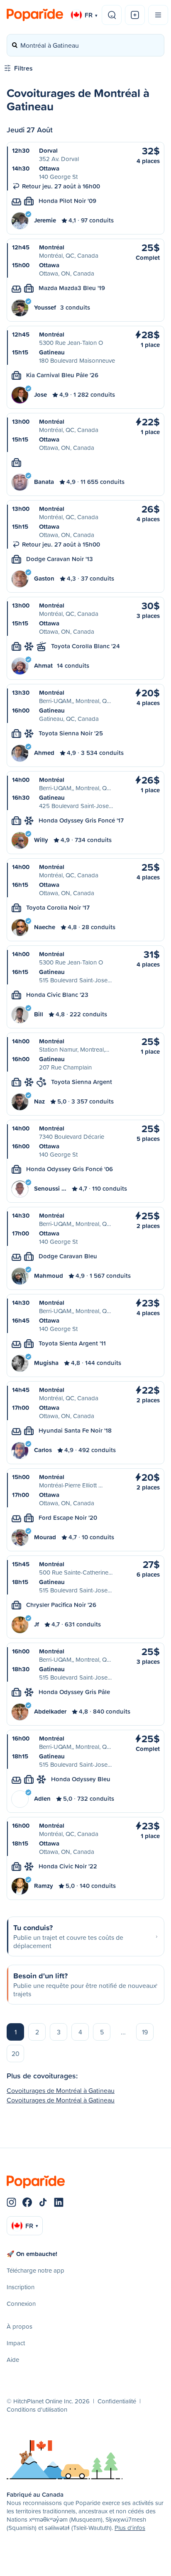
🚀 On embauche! (32, 2254)
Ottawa (49, 168)
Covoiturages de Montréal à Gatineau (61, 2090)
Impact (16, 2343)
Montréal (52, 247)
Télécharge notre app (35, 2270)
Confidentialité (117, 2401)
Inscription (21, 2287)
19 (145, 2032)
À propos (20, 2326)
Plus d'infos (130, 2528)
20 (16, 2053)
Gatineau (52, 352)
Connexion (21, 2304)
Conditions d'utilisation (37, 2409)
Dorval (48, 150)
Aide (13, 2360)
